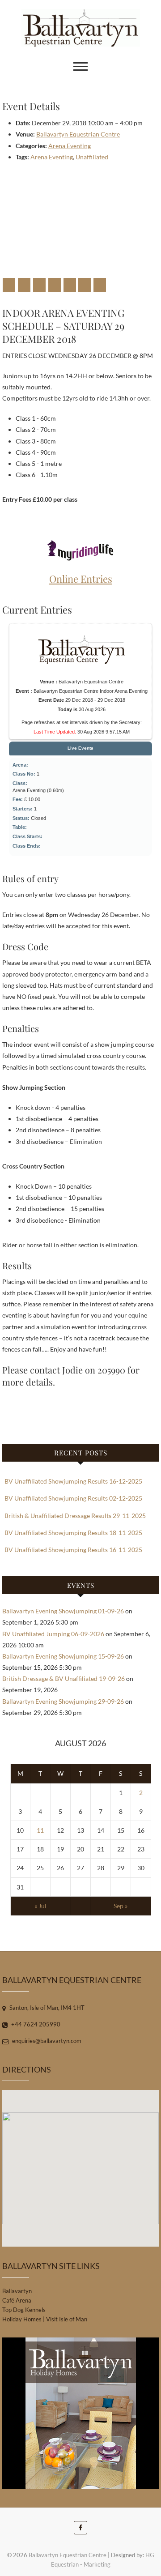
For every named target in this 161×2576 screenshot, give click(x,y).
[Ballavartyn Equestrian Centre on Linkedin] (70, 285)
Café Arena (17, 2300)
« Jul (40, 1906)
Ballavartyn (17, 2291)
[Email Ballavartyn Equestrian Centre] (100, 285)
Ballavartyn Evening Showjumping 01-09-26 (63, 1611)
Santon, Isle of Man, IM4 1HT (46, 2008)
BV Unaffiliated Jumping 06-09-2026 (53, 1634)
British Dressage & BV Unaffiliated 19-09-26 (64, 1678)
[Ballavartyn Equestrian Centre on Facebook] (9, 285)
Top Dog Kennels (24, 2310)
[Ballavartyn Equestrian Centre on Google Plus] (39, 285)
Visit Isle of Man (67, 2319)
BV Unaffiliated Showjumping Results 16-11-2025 (73, 1550)
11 (40, 1830)
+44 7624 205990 (35, 2024)
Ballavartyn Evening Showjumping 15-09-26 (63, 1656)
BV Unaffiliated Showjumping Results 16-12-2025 (73, 1481)
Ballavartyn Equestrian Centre (78, 134)
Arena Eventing (70, 146)
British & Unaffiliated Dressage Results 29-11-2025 (75, 1516)
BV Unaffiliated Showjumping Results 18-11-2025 (73, 1533)
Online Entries (81, 579)
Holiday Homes (22, 2319)
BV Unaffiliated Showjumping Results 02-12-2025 (73, 1498)
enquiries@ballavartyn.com (46, 2041)
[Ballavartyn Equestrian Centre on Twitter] (24, 285)
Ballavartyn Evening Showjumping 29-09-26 (63, 1701)
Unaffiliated (92, 157)
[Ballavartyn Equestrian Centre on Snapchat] (85, 285)
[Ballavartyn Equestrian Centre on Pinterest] (55, 285)
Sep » (121, 1906)
